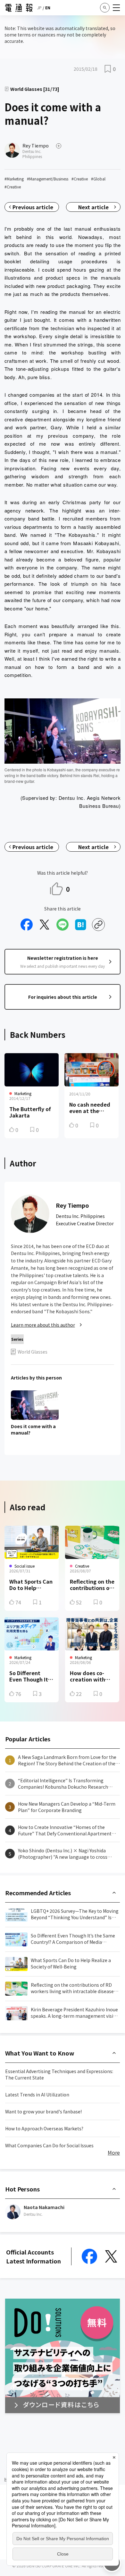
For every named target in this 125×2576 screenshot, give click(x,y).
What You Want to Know (40, 2053)
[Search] (105, 8)
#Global (98, 179)
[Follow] (59, 146)
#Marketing (14, 179)
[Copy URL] (98, 925)
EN (48, 8)
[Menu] (116, 8)
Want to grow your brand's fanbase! (43, 2111)
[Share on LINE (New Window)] (63, 925)
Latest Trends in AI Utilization (37, 2095)
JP (39, 8)
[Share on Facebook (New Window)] (27, 925)
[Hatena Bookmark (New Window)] (80, 925)
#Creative (80, 179)
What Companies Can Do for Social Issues (49, 2145)
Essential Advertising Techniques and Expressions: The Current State (59, 2074)
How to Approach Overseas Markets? (44, 2128)
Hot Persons (22, 2189)
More (114, 2152)
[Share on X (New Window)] (45, 925)
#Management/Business (48, 179)
